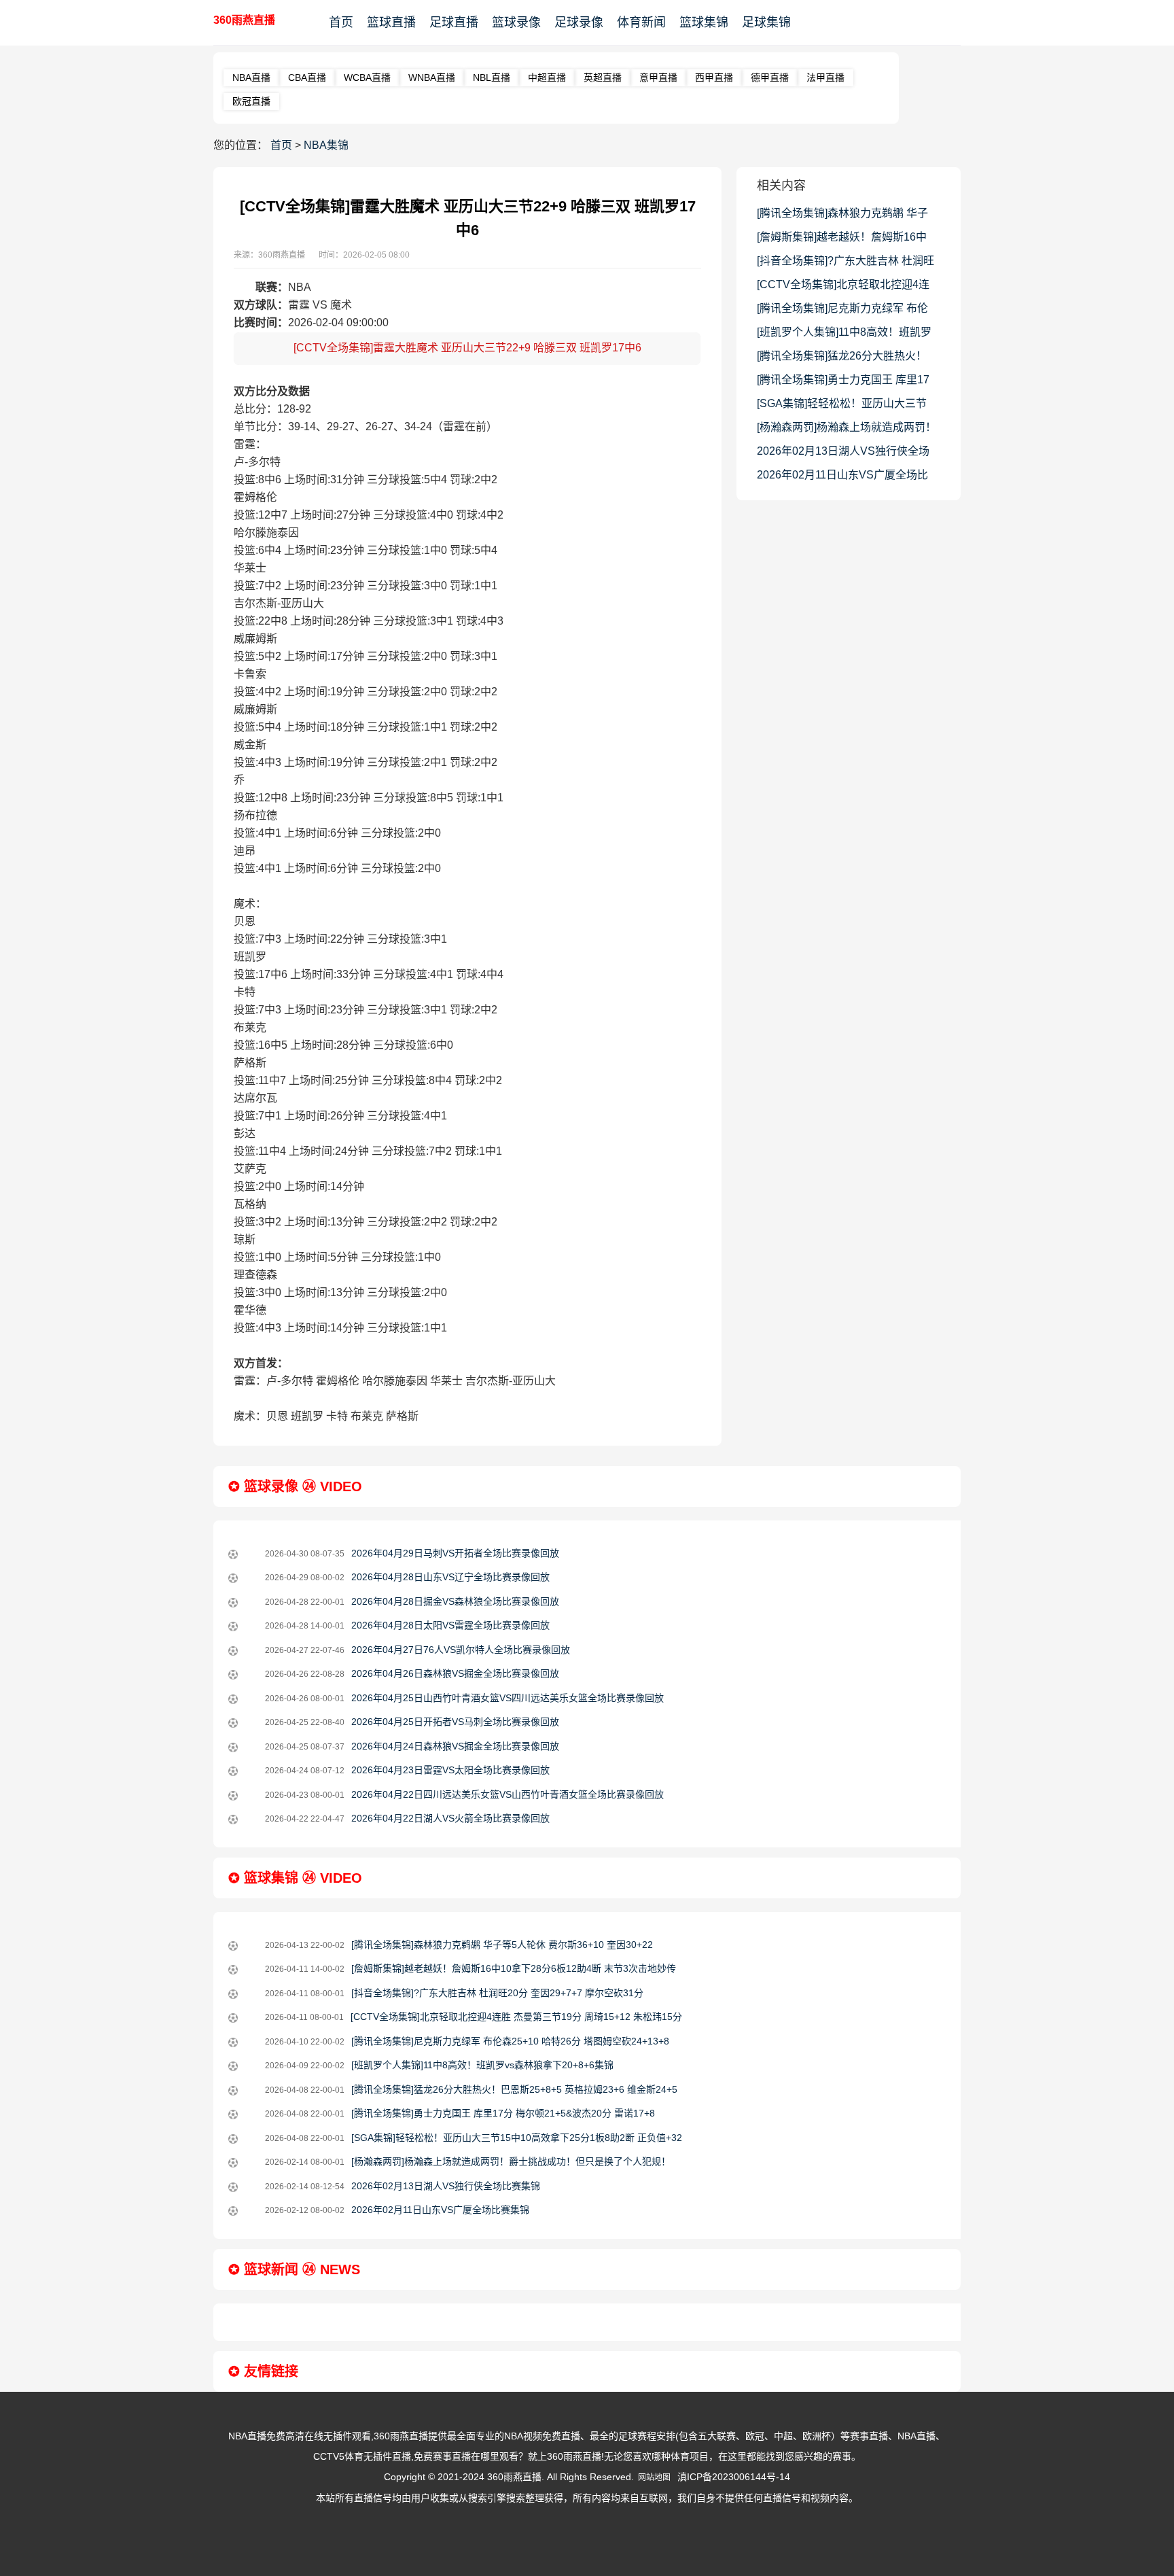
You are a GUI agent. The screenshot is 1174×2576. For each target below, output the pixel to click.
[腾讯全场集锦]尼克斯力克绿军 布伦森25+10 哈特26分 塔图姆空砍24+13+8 (842, 311)
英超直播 (603, 77)
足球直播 (454, 22)
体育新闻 (641, 22)
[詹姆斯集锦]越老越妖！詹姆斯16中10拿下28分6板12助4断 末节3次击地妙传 (846, 240)
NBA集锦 (326, 145)
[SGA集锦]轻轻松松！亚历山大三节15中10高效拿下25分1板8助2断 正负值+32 (846, 406)
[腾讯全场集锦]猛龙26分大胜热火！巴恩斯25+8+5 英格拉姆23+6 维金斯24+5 (844, 359)
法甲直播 (825, 77)
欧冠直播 (251, 101)
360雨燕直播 (244, 20)
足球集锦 (766, 22)
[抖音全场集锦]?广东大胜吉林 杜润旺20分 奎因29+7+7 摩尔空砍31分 (846, 264)
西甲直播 (714, 77)
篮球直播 (391, 22)
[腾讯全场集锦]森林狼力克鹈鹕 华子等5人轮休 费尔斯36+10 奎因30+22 (842, 216)
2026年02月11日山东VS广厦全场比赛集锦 (842, 478)
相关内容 (781, 186)
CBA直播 (307, 77)
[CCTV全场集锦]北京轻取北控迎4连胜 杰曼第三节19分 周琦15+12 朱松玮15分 (843, 288)
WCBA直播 (367, 77)
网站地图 (654, 2477)
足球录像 (579, 22)
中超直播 (547, 77)
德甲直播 (770, 77)
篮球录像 (516, 22)
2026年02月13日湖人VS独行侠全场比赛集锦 (843, 454)
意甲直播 (658, 77)
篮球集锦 (704, 22)
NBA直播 (251, 77)
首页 (341, 22)
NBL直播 (492, 77)
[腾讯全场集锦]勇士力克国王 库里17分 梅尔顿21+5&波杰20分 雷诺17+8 (843, 383)
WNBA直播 (432, 77)
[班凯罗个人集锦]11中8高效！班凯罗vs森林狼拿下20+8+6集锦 (844, 335)
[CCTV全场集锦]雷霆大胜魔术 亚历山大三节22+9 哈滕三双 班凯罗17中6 (467, 348)
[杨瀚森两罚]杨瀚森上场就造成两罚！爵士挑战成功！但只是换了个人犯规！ (847, 430)
